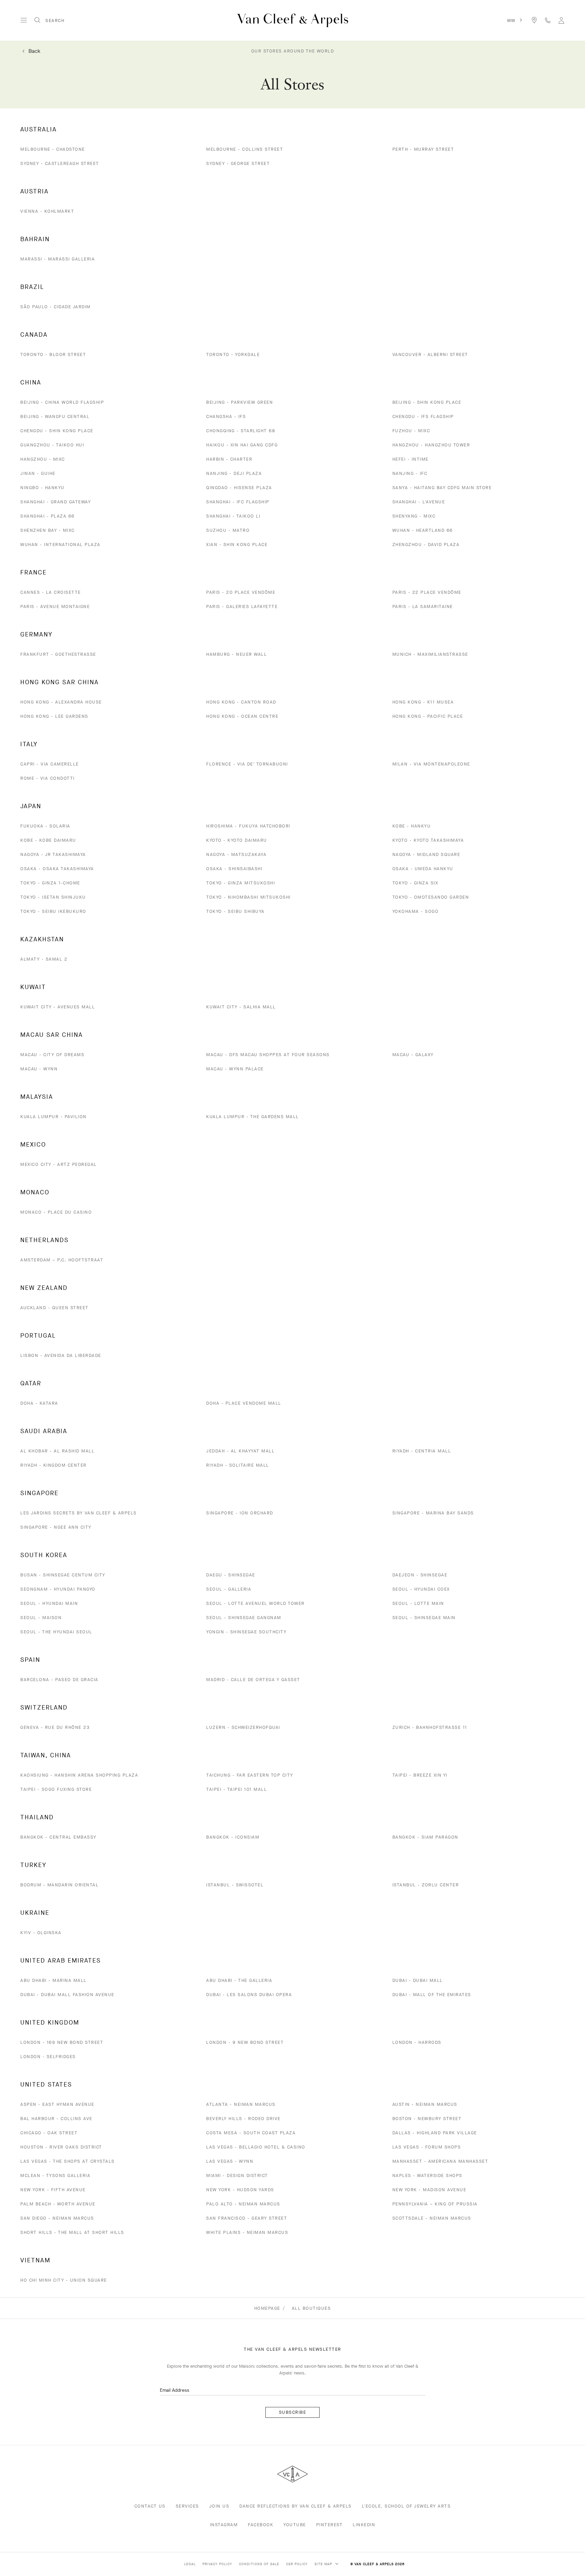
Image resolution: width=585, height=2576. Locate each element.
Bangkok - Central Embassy (58, 1837)
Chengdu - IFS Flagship (423, 416)
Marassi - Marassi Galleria (58, 259)
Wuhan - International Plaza (60, 544)
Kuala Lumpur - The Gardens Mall (253, 1117)
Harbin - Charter (229, 459)
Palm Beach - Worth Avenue (58, 2204)
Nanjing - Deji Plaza (234, 473)
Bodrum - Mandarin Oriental (59, 1885)
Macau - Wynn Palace (235, 1069)
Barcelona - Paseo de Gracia (59, 1680)
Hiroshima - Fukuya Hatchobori (248, 826)
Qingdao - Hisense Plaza (239, 488)
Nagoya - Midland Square (426, 854)
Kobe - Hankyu (412, 826)
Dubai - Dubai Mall (418, 1980)
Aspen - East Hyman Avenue (57, 2104)
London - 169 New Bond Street (62, 2042)
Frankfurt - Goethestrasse (58, 654)
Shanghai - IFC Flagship (238, 502)
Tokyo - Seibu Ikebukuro (53, 911)
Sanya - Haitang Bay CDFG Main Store (442, 488)
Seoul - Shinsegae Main (424, 1618)
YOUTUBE (295, 2525)
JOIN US (219, 2506)
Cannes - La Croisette (51, 592)
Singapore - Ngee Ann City (56, 1527)
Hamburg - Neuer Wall (236, 654)
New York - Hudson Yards (240, 2190)
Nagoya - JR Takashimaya (53, 854)
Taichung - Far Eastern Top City (250, 1775)
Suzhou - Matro (228, 530)
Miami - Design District (237, 2175)
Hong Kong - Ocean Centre (242, 716)
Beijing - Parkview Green (240, 402)
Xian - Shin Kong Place (237, 544)
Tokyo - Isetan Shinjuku (53, 897)
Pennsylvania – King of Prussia (435, 2204)
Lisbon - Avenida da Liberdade (61, 1355)
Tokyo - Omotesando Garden (431, 897)
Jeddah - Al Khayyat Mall (240, 1451)
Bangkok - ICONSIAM (233, 1837)
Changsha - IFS (226, 416)
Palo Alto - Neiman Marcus (243, 2204)
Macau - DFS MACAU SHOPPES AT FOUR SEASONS (268, 1055)
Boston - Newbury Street (427, 2119)
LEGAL (190, 2564)
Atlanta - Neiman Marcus (241, 2104)
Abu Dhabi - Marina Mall (53, 1980)
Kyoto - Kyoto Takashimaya (428, 840)
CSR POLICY (297, 2564)
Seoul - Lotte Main (418, 1603)
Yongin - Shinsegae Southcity (246, 1632)
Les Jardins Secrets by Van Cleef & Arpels (79, 1513)
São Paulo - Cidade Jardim (56, 307)
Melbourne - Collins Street (245, 149)
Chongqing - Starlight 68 (241, 431)
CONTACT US (150, 2506)
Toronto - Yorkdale (233, 354)
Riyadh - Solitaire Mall (238, 1465)
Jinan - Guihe (38, 473)
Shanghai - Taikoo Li (233, 516)
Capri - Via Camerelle (50, 764)
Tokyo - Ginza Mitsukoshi (241, 883)
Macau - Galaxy (413, 1055)
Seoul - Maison (41, 1618)
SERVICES (187, 2506)
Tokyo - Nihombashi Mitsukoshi (248, 897)
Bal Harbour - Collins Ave (56, 2119)
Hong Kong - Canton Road (241, 702)
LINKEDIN (364, 2525)
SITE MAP (324, 2564)
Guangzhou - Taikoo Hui (52, 445)
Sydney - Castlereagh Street (60, 163)
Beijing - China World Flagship (62, 402)
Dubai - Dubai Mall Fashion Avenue (67, 1995)
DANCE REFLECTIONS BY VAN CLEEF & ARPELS (296, 2506)
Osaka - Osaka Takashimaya (57, 869)
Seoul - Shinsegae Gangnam (244, 1618)
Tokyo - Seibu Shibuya (235, 911)
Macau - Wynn (39, 1069)
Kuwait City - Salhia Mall (241, 1007)
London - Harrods (417, 2042)
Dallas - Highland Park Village (435, 2133)
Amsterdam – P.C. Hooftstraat (62, 1260)
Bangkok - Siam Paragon (425, 1837)
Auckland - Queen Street (55, 1308)
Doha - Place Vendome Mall (244, 1403)
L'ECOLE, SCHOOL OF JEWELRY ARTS (406, 2506)
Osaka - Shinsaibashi (234, 869)
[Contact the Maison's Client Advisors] (548, 20)
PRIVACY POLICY (217, 2564)
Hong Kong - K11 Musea (423, 702)
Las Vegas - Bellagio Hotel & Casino (256, 2147)
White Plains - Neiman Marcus (247, 2232)
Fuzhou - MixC (411, 431)
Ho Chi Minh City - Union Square (64, 2280)
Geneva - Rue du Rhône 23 (55, 1727)
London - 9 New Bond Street (245, 2042)
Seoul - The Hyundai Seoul (56, 1632)
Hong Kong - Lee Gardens (54, 716)
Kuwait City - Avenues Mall (58, 1007)
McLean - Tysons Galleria (55, 2175)
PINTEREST (330, 2525)
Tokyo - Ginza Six (415, 883)
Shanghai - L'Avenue (419, 502)
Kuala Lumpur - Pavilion (53, 1117)
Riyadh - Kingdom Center (53, 1465)
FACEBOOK (261, 2525)
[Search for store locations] (534, 20)
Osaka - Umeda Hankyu (423, 869)
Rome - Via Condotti (48, 778)
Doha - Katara (39, 1403)
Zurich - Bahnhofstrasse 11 (430, 1727)
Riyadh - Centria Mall (422, 1451)
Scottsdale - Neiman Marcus (432, 2218)
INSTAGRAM (224, 2525)
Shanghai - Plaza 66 (48, 516)
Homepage (267, 2308)
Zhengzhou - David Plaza (426, 544)
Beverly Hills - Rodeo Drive (243, 2119)
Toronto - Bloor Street (53, 354)
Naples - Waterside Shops (427, 2175)
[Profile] (561, 20)
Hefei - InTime (410, 459)
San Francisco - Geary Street (247, 2218)
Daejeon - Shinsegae (420, 1575)
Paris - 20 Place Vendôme (241, 592)
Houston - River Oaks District (61, 2147)
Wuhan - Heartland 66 (423, 530)
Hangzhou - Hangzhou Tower (431, 445)
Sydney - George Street (238, 163)
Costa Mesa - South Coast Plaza (251, 2133)
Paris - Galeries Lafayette (242, 606)
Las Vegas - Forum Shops (427, 2147)
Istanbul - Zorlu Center (426, 1885)
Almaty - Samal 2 (44, 959)
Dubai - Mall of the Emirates (432, 1995)
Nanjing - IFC (410, 473)
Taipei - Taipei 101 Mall (236, 1789)
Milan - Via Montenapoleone (431, 764)
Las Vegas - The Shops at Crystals (68, 2161)
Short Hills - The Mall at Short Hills (72, 2232)
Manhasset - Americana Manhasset (440, 2161)
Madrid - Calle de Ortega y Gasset (253, 1680)
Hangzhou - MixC (43, 459)
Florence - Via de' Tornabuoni (247, 764)
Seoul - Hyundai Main (49, 1603)
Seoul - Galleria (229, 1589)
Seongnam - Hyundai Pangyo (58, 1589)
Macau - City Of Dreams (52, 1055)
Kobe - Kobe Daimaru (48, 840)
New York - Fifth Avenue (53, 2190)
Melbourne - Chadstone (53, 149)
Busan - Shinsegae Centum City (63, 1575)
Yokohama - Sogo (416, 911)
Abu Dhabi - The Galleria (239, 1980)
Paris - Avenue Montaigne (55, 606)
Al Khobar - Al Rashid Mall (57, 1451)
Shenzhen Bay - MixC (48, 530)
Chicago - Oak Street (49, 2133)
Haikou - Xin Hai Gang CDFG (242, 445)
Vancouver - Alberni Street (430, 354)
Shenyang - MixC (414, 516)
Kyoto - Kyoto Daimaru (237, 840)
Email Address (175, 2390)
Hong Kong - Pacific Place (428, 716)
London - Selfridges (48, 2057)
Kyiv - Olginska (41, 1933)
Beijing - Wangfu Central (55, 416)
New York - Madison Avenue (429, 2190)
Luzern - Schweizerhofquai (243, 1727)
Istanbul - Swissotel (235, 1885)
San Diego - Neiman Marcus (57, 2218)
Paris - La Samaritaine (423, 606)
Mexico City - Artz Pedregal (59, 1164)
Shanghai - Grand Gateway (56, 502)
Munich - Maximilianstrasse (430, 654)
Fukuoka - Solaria (45, 826)
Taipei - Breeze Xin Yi (420, 1775)
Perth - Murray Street (423, 149)
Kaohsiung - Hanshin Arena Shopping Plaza (79, 1775)
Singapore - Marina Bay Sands (433, 1513)
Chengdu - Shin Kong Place (57, 431)
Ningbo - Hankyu (42, 488)
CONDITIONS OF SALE (259, 2564)
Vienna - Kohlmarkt (47, 211)
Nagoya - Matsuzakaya (236, 854)
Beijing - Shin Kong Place (427, 402)
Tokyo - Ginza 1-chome (50, 883)
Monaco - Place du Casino (56, 1212)
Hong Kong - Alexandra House (61, 702)
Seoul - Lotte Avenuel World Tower (255, 1603)
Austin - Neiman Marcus (425, 2104)
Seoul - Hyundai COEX (421, 1589)
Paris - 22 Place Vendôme (427, 592)
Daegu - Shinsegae (231, 1575)
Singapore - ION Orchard (240, 1513)
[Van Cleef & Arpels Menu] (24, 20)
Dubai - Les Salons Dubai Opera (249, 1995)
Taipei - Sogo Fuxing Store (56, 1789)
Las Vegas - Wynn (230, 2161)
